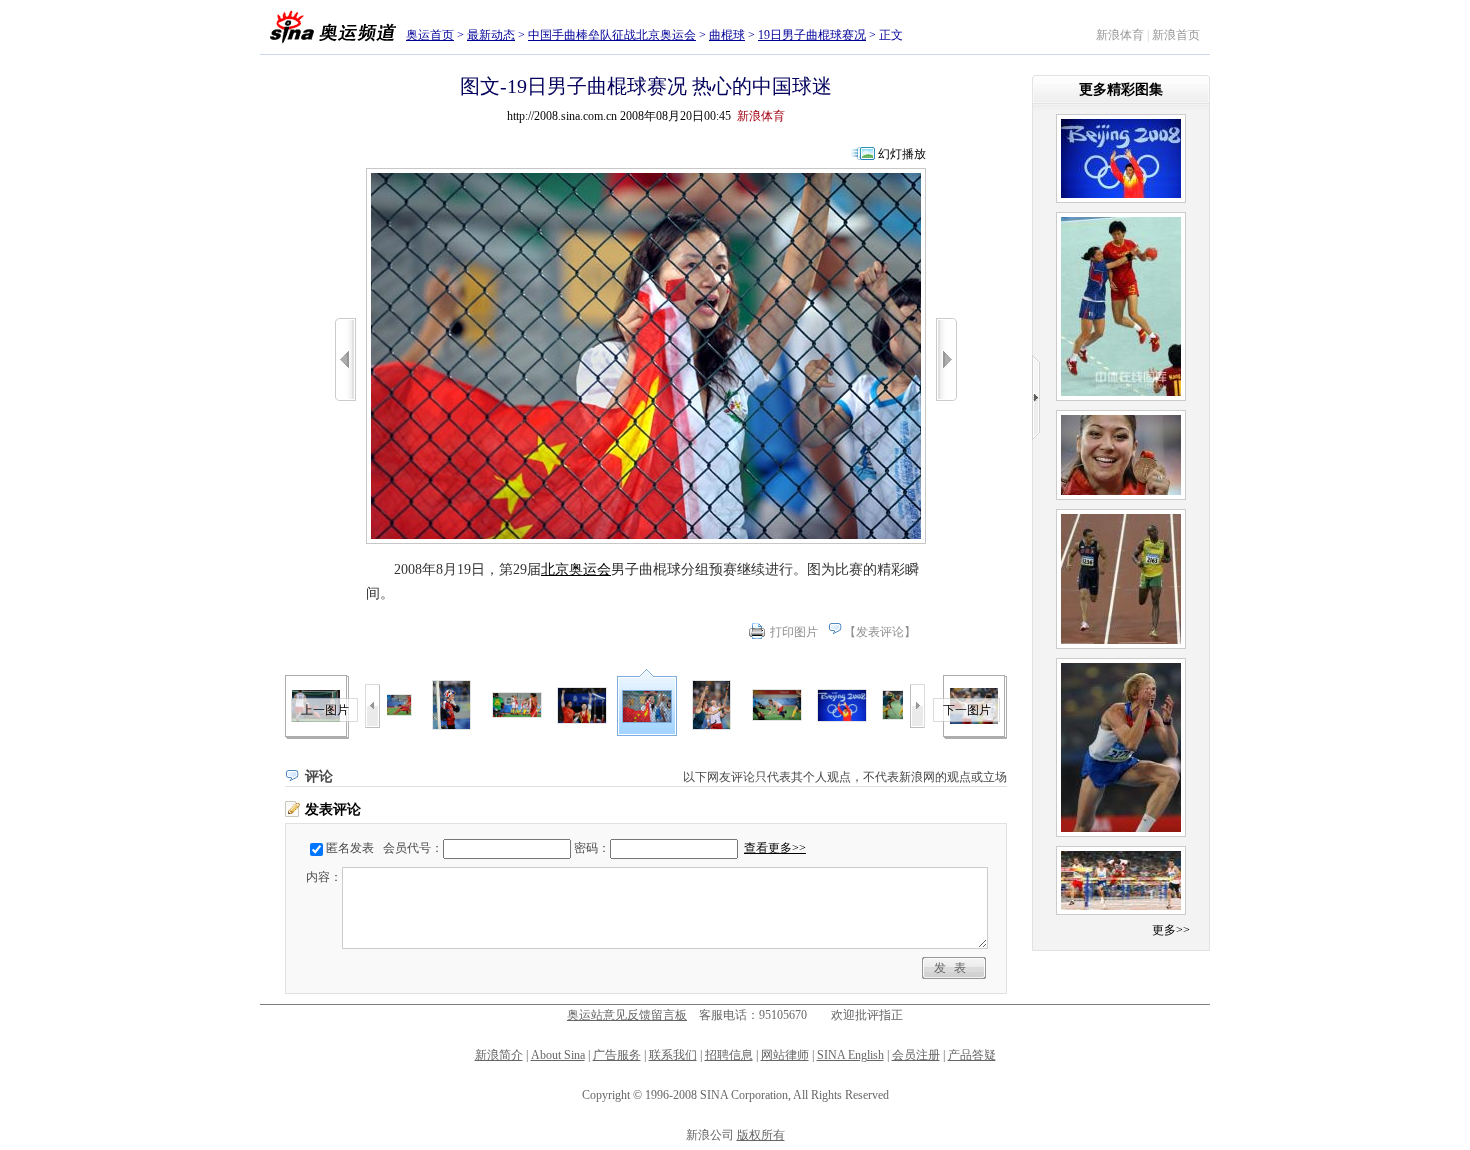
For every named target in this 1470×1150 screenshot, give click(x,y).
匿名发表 (350, 848)
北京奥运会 (576, 569)
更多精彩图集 (1121, 89)
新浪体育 (1120, 35)
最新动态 (491, 35)
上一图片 (325, 710)
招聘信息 (729, 1055)
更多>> (1171, 930)
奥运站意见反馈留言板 (627, 1015)
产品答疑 (972, 1055)
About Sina (558, 1055)
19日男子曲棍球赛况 (812, 35)
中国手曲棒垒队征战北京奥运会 (612, 35)
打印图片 (794, 632)
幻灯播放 (902, 154)
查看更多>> (775, 848)
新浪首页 (1176, 35)
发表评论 (880, 632)
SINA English (850, 1055)
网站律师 (785, 1055)
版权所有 (761, 1135)
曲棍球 (727, 35)
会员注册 (916, 1055)
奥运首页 (430, 35)
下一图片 (967, 710)
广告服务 (617, 1055)
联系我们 (673, 1055)
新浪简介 (499, 1055)
